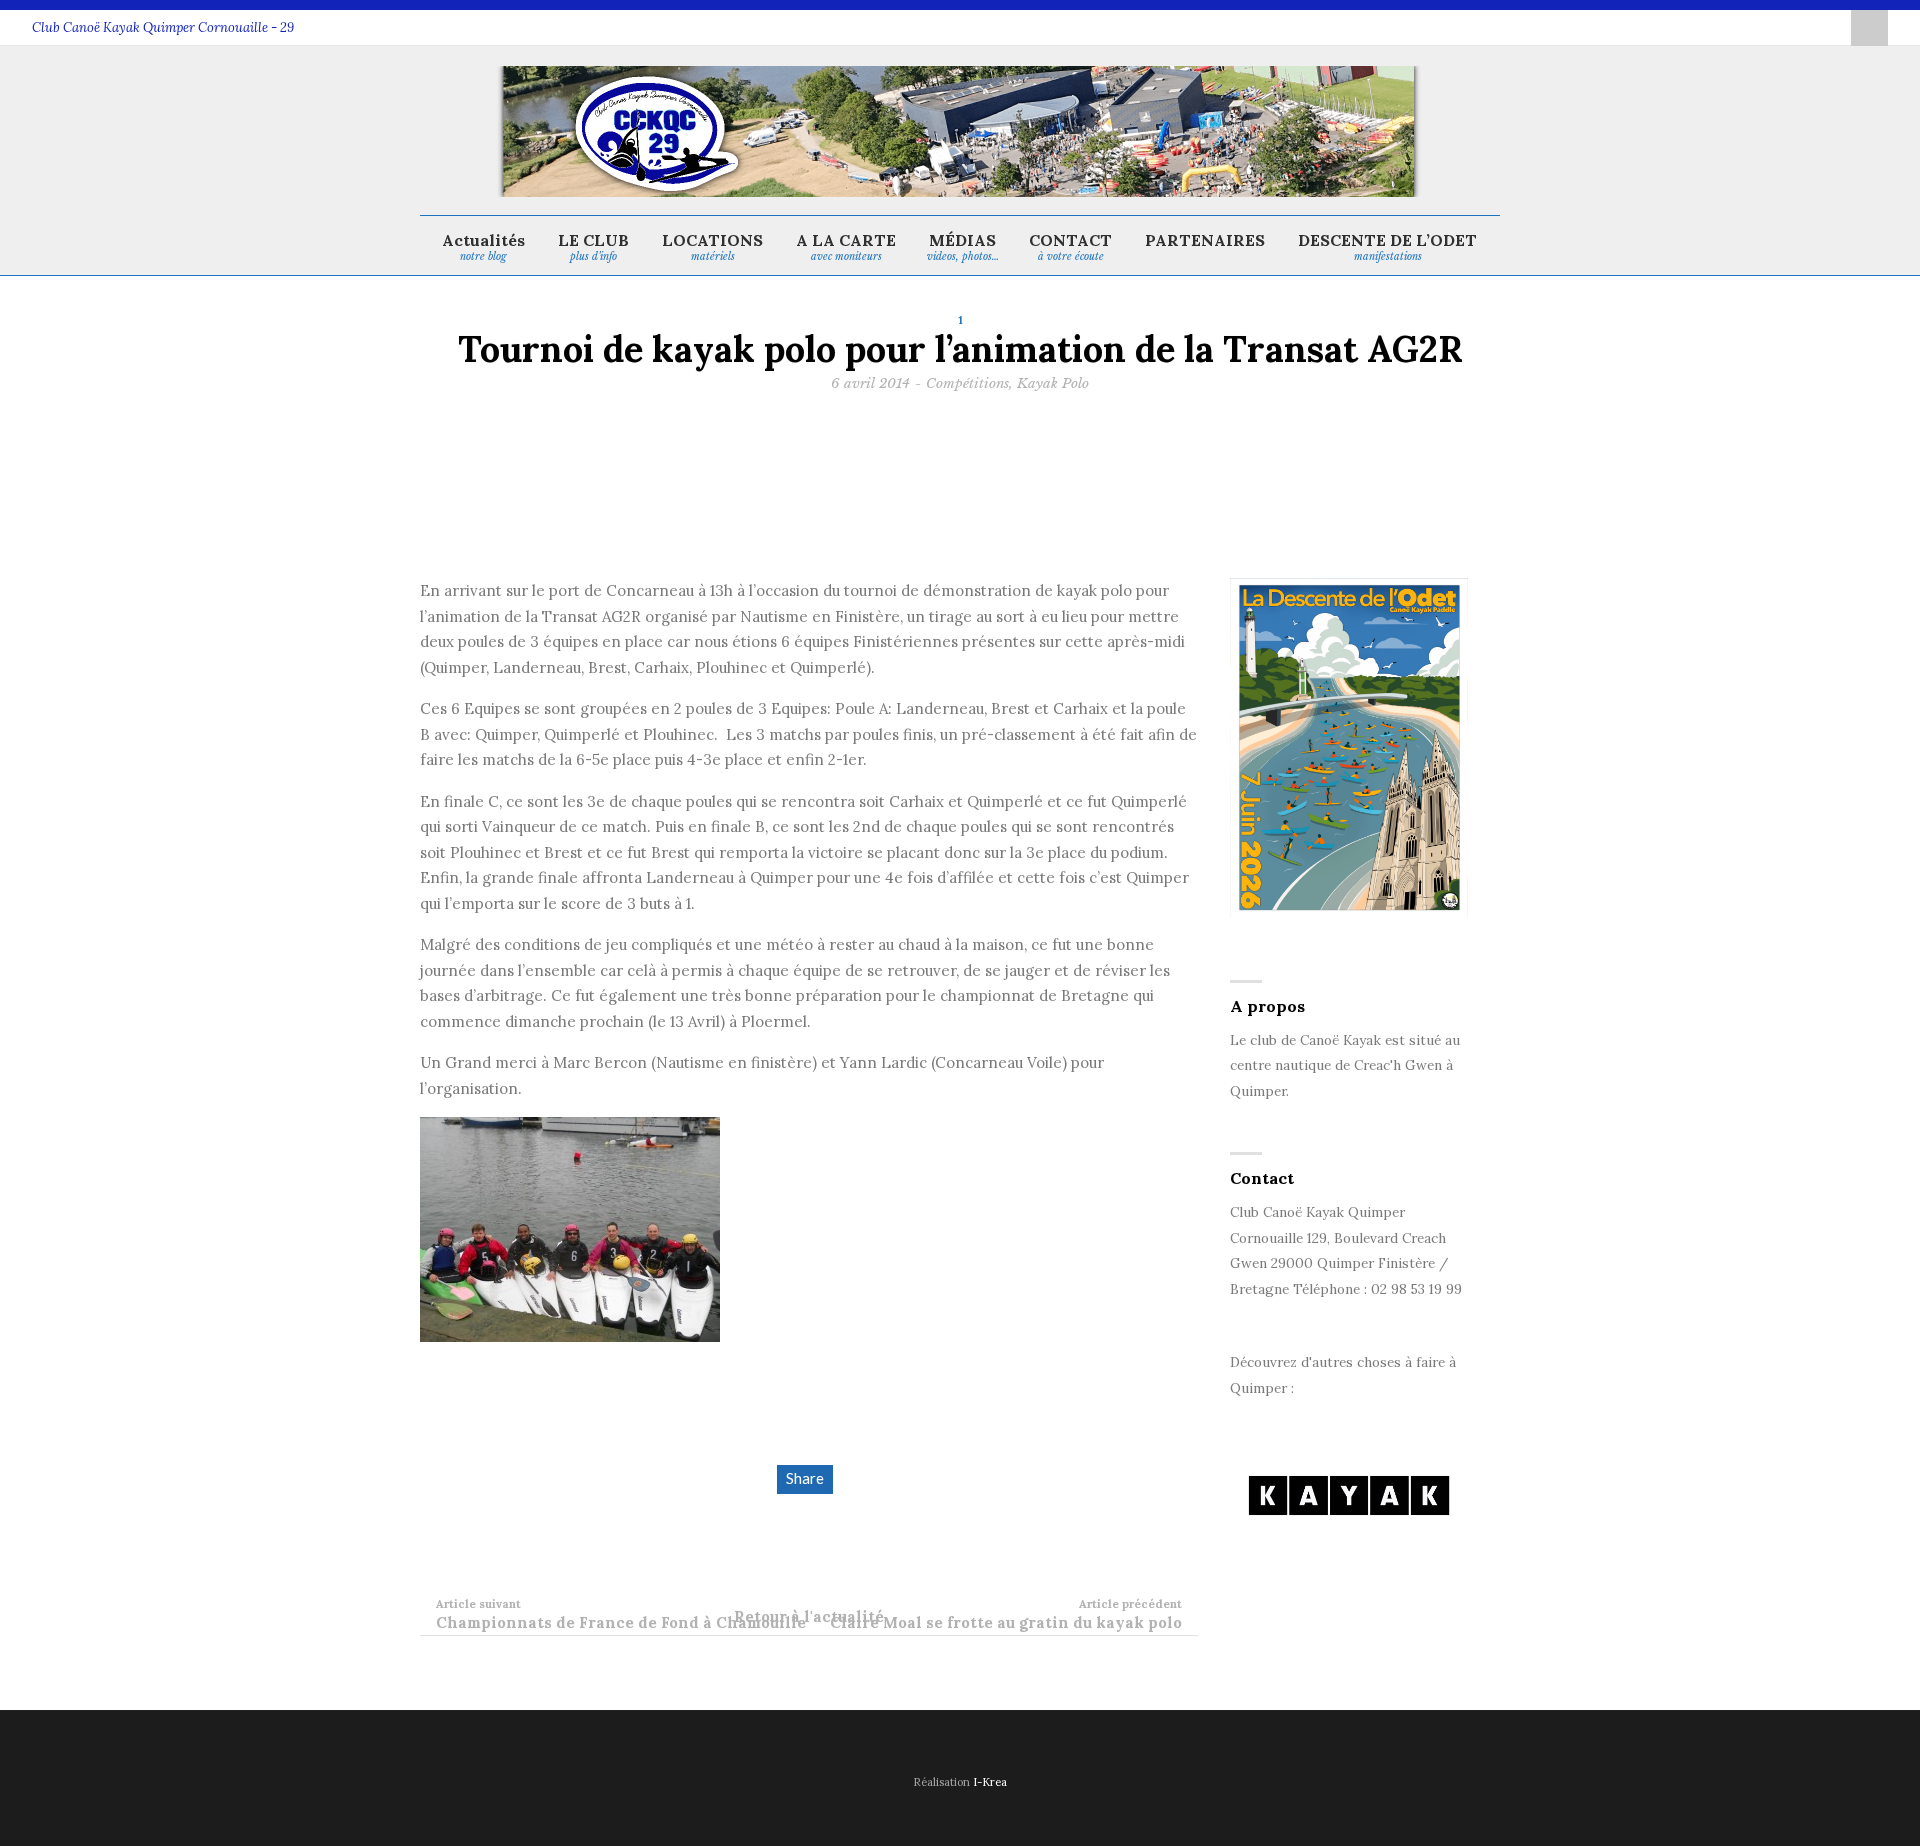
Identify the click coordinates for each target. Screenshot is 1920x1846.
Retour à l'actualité (809, 1616)
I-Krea (990, 1782)
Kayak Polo (1053, 383)
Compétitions (967, 383)
